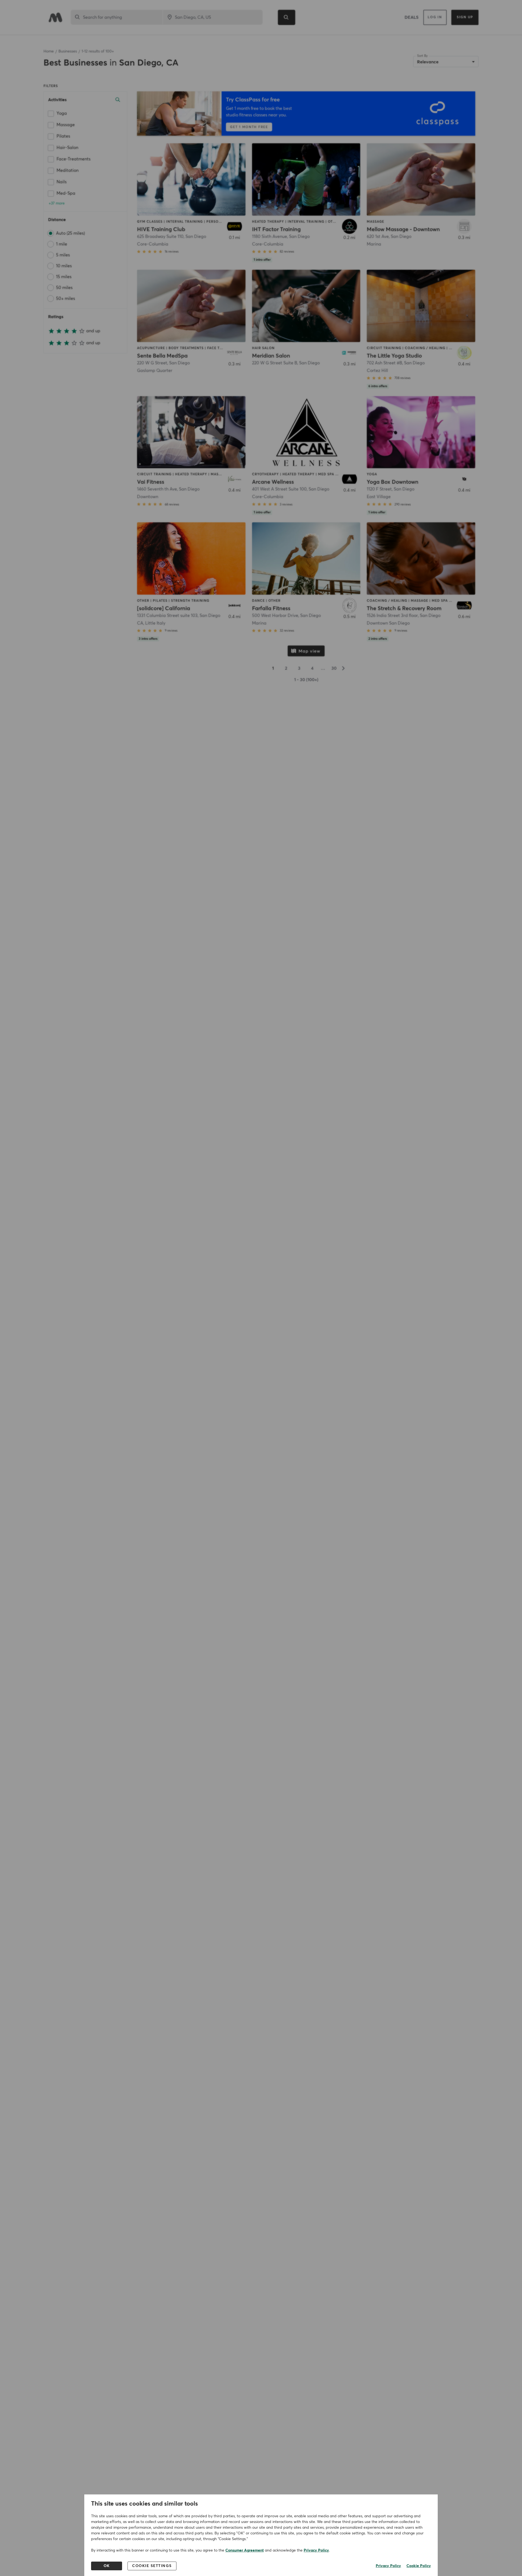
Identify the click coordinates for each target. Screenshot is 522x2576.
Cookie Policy (419, 2566)
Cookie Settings (152, 2566)
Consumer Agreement (245, 2550)
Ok (107, 2566)
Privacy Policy (316, 2550)
